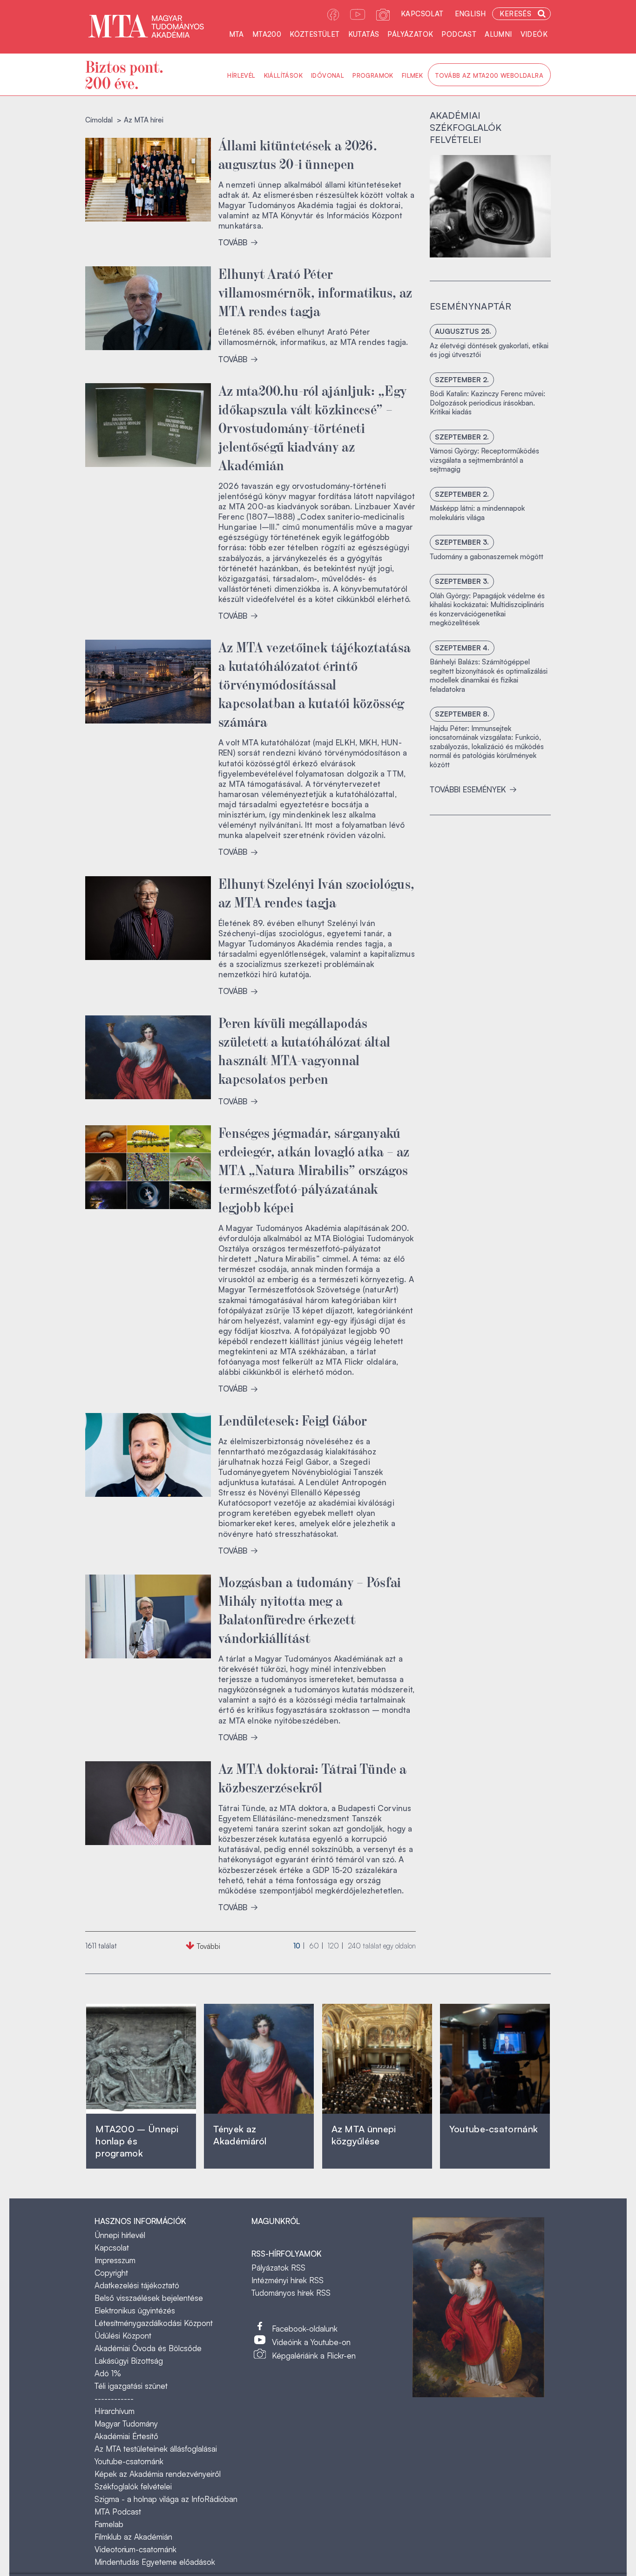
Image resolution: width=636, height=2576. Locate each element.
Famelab (109, 2524)
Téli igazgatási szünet (131, 2386)
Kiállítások (283, 75)
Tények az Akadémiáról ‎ (240, 2135)
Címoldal (99, 120)
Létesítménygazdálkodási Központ (154, 2323)
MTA (237, 34)
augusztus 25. (463, 331)
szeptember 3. (462, 542)
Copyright (111, 2273)
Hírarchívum (115, 2411)
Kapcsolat (422, 14)
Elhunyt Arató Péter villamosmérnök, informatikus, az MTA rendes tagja (315, 291)
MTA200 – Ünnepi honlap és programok (137, 2141)
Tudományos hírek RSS (291, 2293)
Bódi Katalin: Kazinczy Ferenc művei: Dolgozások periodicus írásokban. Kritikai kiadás (487, 403)
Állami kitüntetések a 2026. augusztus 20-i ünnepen (298, 154)
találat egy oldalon (382, 1946)
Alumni (498, 34)
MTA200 (267, 34)
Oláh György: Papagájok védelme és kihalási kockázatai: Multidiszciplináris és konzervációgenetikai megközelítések (487, 609)
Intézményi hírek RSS (288, 2280)
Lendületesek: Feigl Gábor (293, 1420)
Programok (373, 75)
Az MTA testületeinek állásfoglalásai (156, 2449)
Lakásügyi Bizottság (129, 2361)
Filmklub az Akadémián (133, 2537)
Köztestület (315, 34)
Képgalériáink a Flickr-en (314, 2356)
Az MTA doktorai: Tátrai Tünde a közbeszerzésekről (312, 1777)
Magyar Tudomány (126, 2424)
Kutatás (364, 34)
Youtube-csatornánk (129, 2461)
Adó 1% (108, 2373)
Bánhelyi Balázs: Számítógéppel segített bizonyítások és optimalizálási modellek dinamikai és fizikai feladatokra (489, 676)
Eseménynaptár (470, 306)
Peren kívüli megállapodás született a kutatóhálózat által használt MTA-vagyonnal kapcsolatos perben (304, 1050)
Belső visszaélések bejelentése (149, 2298)
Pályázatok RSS (278, 2268)
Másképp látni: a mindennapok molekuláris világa (477, 513)
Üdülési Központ (123, 2336)
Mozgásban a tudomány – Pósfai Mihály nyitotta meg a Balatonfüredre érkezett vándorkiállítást (310, 1609)
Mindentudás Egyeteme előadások (155, 2562)
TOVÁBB (234, 242)
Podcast (459, 34)
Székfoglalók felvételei (133, 2486)
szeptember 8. (462, 714)
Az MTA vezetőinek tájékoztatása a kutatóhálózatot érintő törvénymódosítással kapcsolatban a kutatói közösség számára (315, 683)
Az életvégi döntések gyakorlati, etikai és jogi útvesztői (489, 350)
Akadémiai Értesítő (126, 2436)
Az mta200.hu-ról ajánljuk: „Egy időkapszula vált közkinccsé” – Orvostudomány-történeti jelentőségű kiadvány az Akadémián (313, 427)
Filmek (412, 75)
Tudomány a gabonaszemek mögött (487, 557)
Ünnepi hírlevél (120, 2235)
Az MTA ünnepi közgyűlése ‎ (364, 2135)
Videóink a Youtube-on (311, 2342)
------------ (114, 2398)
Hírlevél (241, 75)
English (470, 14)
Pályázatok (410, 34)
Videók (534, 34)
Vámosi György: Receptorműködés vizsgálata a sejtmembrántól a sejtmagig (484, 460)
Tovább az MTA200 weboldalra (489, 75)
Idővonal (328, 75)
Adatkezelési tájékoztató (137, 2285)
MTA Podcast (118, 2512)
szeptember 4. (462, 648)
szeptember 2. (462, 380)
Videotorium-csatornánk (135, 2549)
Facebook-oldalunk (305, 2329)
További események (469, 789)
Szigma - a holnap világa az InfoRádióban (166, 2499)
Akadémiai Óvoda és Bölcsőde (148, 2348)
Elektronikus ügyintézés (135, 2310)
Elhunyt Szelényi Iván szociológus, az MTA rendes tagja (316, 892)
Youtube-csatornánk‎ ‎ (494, 2129)
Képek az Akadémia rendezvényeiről (158, 2474)
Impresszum (115, 2260)
